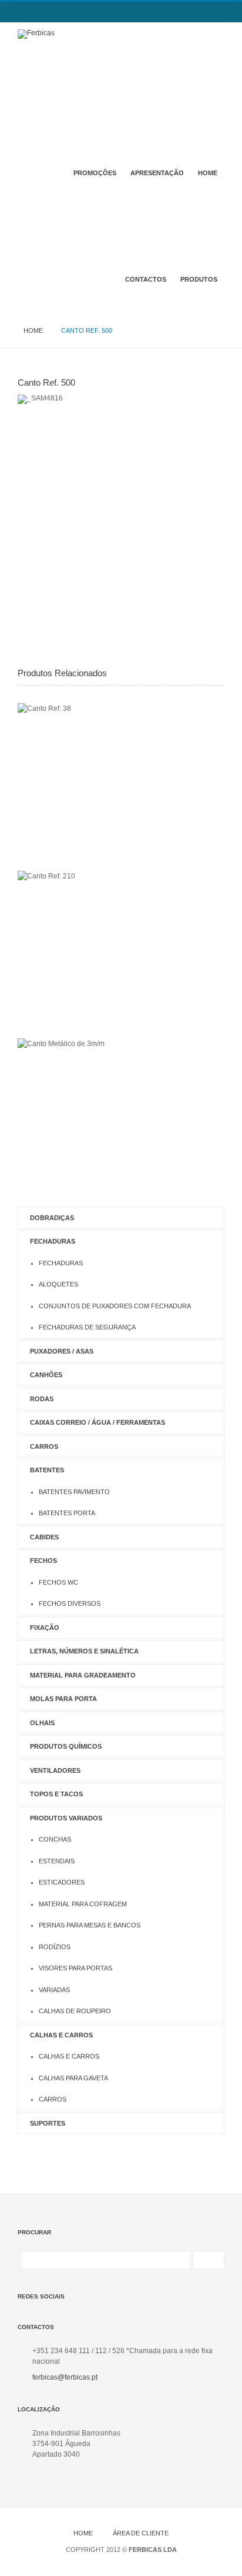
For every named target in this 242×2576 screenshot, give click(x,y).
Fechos (43, 1561)
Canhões (46, 1375)
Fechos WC (58, 1582)
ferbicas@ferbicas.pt (65, 2377)
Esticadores (62, 1882)
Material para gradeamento (83, 1675)
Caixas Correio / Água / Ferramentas (98, 1422)
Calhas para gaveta (73, 2078)
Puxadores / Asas (62, 1351)
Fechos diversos (70, 1603)
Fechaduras (53, 1241)
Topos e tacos (56, 1794)
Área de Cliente (141, 2533)
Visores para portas (75, 1968)
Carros (44, 1446)
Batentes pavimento (74, 1492)
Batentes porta (67, 1513)
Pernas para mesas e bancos (90, 1925)
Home (208, 173)
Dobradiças (52, 1218)
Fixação (45, 1628)
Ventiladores (55, 1770)
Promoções (95, 173)
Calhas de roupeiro (75, 2011)
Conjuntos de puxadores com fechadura (115, 1306)
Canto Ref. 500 (46, 382)
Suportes (48, 2123)
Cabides (44, 1537)
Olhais (42, 1723)
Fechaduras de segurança (87, 1327)
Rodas (42, 1399)
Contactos (146, 279)
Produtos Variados (66, 1818)
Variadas (54, 1990)
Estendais (57, 1861)
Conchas (55, 1839)
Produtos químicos (66, 1746)
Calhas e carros (69, 2056)
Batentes (47, 1470)
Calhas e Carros (61, 2035)
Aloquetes (58, 1284)
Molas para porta (63, 1699)
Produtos (199, 279)
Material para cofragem (83, 1904)
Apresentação (157, 173)
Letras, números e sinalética (84, 1651)
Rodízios (55, 1947)
